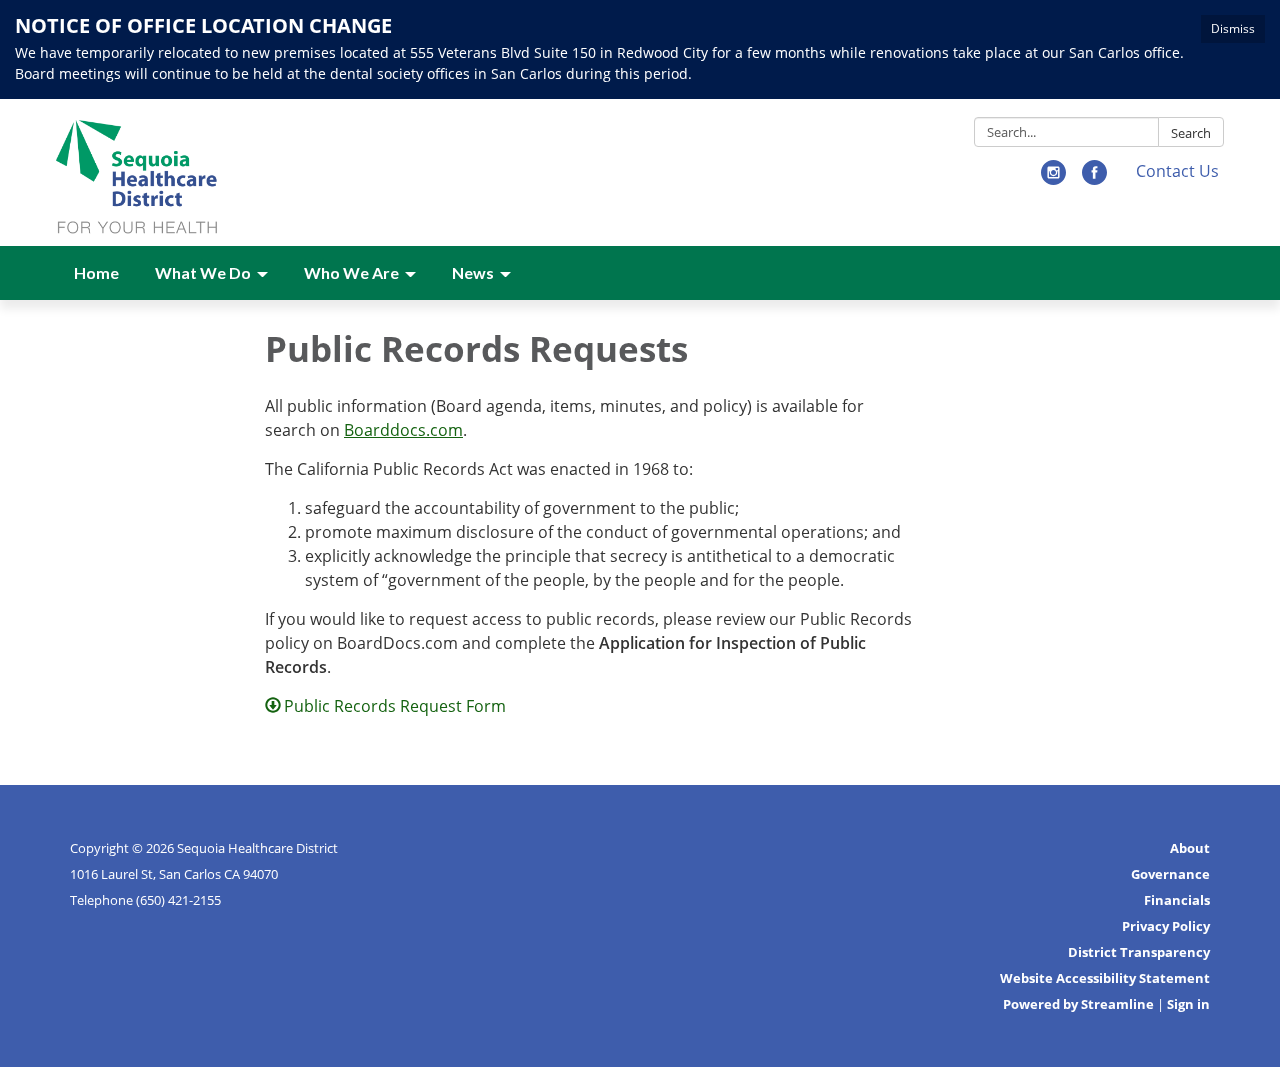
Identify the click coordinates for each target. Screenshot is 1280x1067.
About (1190, 848)
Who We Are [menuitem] (351, 272)
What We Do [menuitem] (203, 272)
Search (1191, 133)
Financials (1177, 900)
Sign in (1188, 1004)
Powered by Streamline (1078, 1004)
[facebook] (1094, 179)
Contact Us (1177, 171)
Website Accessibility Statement (1105, 978)
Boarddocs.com (403, 430)
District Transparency (1139, 952)
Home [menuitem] (96, 272)
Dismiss (1233, 28)
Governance (1170, 874)
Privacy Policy (1166, 926)
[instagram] (1053, 179)
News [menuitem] (473, 272)
